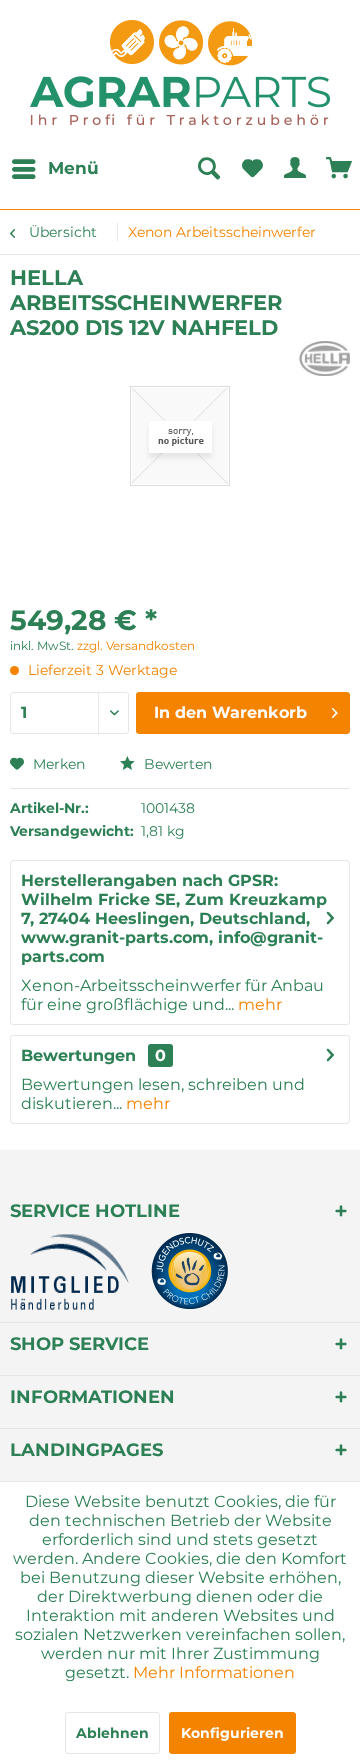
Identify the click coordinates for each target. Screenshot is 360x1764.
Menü (73, 168)
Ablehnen (112, 1733)
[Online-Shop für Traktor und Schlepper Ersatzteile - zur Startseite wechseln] (180, 72)
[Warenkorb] (340, 169)
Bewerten (176, 764)
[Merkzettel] (252, 169)
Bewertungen (78, 1055)
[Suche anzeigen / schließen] (208, 169)
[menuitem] (54, 169)
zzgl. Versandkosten (136, 645)
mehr (258, 1004)
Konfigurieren (232, 1733)
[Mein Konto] (296, 169)
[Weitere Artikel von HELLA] (324, 358)
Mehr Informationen (214, 1672)
